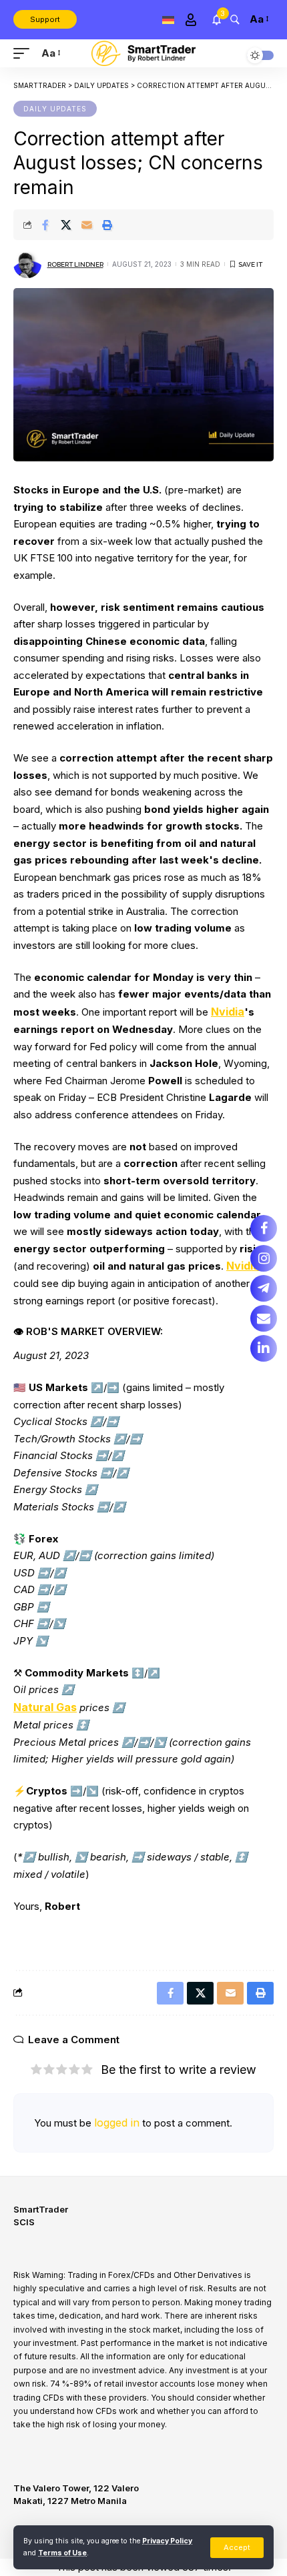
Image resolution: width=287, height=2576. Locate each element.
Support (45, 19)
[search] (235, 19)
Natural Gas (45, 1707)
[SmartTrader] (143, 54)
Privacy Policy (167, 2541)
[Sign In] (191, 20)
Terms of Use (62, 2553)
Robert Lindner (75, 264)
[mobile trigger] (25, 53)
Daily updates (55, 109)
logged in (117, 2123)
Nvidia (228, 1012)
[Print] (107, 225)
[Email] (87, 225)
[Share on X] (66, 225)
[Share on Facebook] (45, 225)
